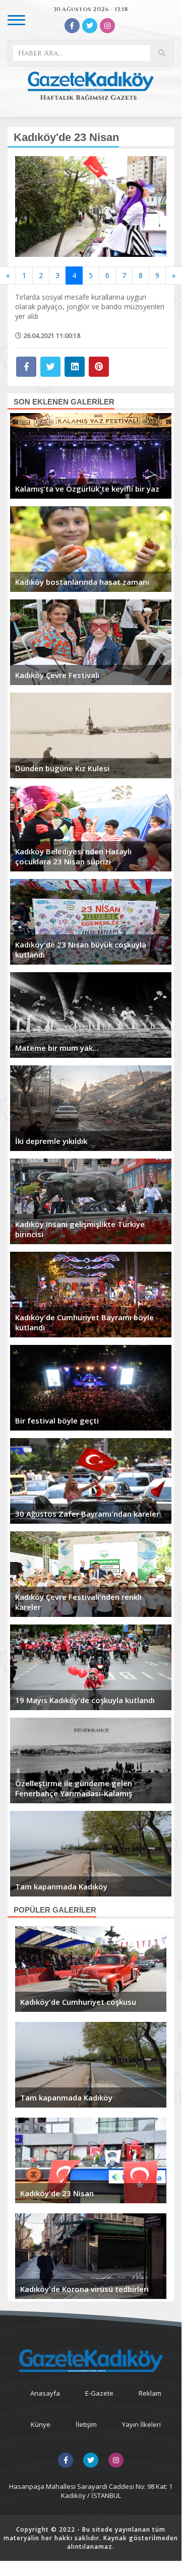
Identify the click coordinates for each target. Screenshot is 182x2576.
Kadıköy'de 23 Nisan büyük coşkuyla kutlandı (81, 950)
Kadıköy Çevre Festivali (57, 675)
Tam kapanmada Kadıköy (61, 1886)
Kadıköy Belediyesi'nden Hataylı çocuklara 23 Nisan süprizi (73, 856)
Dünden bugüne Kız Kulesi (62, 768)
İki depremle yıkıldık (51, 1141)
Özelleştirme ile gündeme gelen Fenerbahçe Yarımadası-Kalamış (74, 1788)
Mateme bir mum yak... (57, 1048)
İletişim (86, 2424)
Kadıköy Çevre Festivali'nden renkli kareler (78, 1602)
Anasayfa (45, 2393)
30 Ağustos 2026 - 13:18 (91, 9)
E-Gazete (99, 2393)
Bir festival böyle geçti (57, 1420)
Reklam (150, 2393)
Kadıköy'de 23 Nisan (57, 2193)
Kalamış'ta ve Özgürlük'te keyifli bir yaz (87, 489)
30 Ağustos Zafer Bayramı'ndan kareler (87, 1514)
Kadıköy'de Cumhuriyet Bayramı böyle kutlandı (84, 1322)
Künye (41, 2424)
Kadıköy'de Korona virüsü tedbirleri (84, 2289)
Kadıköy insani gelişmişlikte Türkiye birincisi (80, 1229)
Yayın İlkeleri (141, 2424)
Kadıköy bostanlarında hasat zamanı (82, 582)
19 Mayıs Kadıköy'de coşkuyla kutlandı (85, 1700)
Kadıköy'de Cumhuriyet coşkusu (78, 2002)
